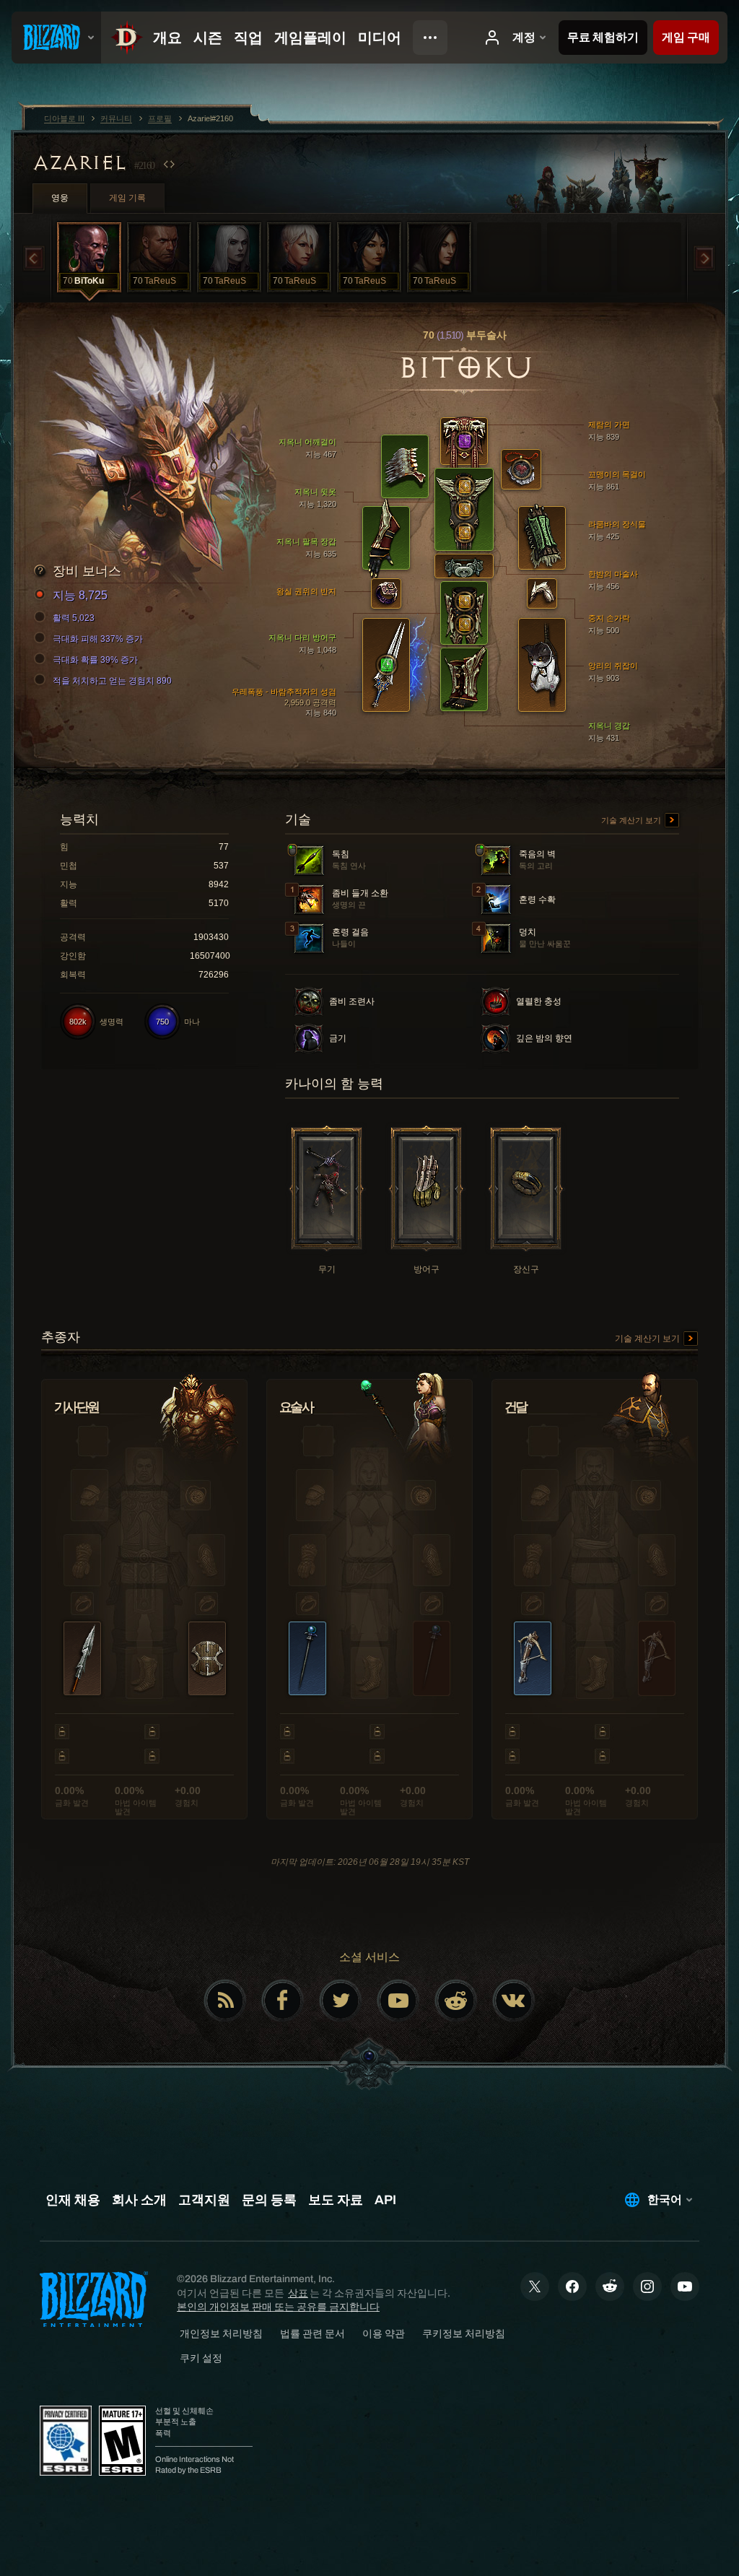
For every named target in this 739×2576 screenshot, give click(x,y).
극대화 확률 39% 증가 (95, 660)
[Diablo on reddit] (456, 2001)
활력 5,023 (74, 618)
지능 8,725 (80, 595)
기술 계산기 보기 (632, 820)
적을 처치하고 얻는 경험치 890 (112, 681)
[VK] (514, 2001)
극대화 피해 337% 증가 (98, 639)
